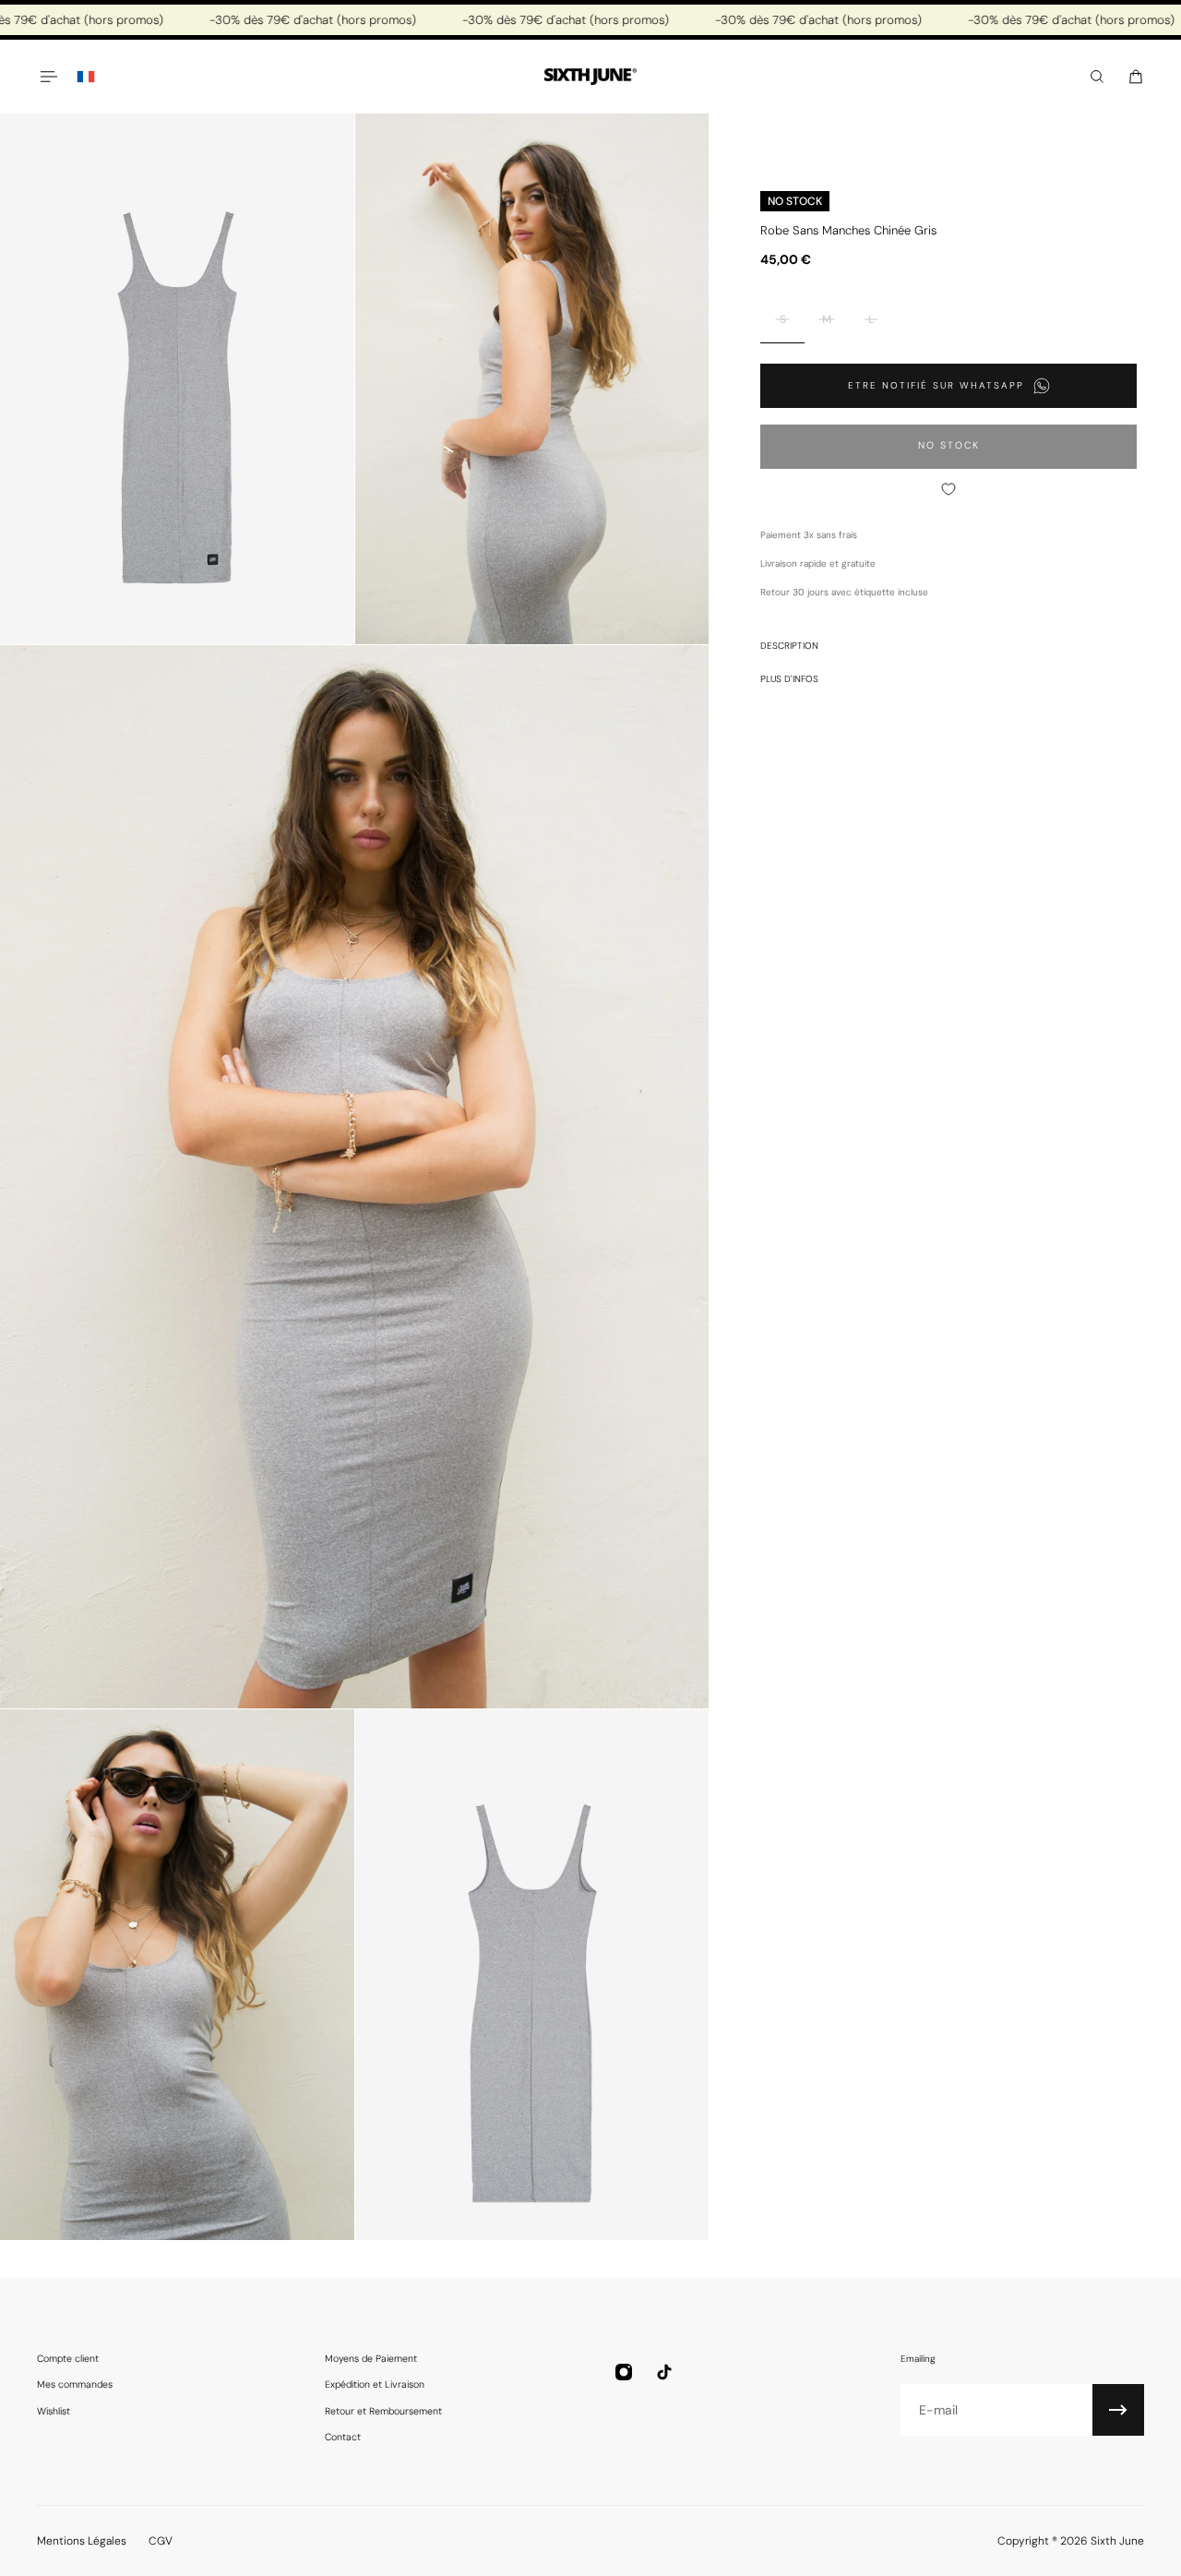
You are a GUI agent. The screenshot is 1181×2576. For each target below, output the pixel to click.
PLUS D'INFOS (789, 679)
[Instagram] (624, 2372)
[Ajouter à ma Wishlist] (948, 489)
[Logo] (590, 77)
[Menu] (48, 77)
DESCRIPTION (789, 646)
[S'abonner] (1118, 2410)
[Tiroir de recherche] (1097, 77)
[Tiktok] (664, 2372)
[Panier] (1136, 77)
